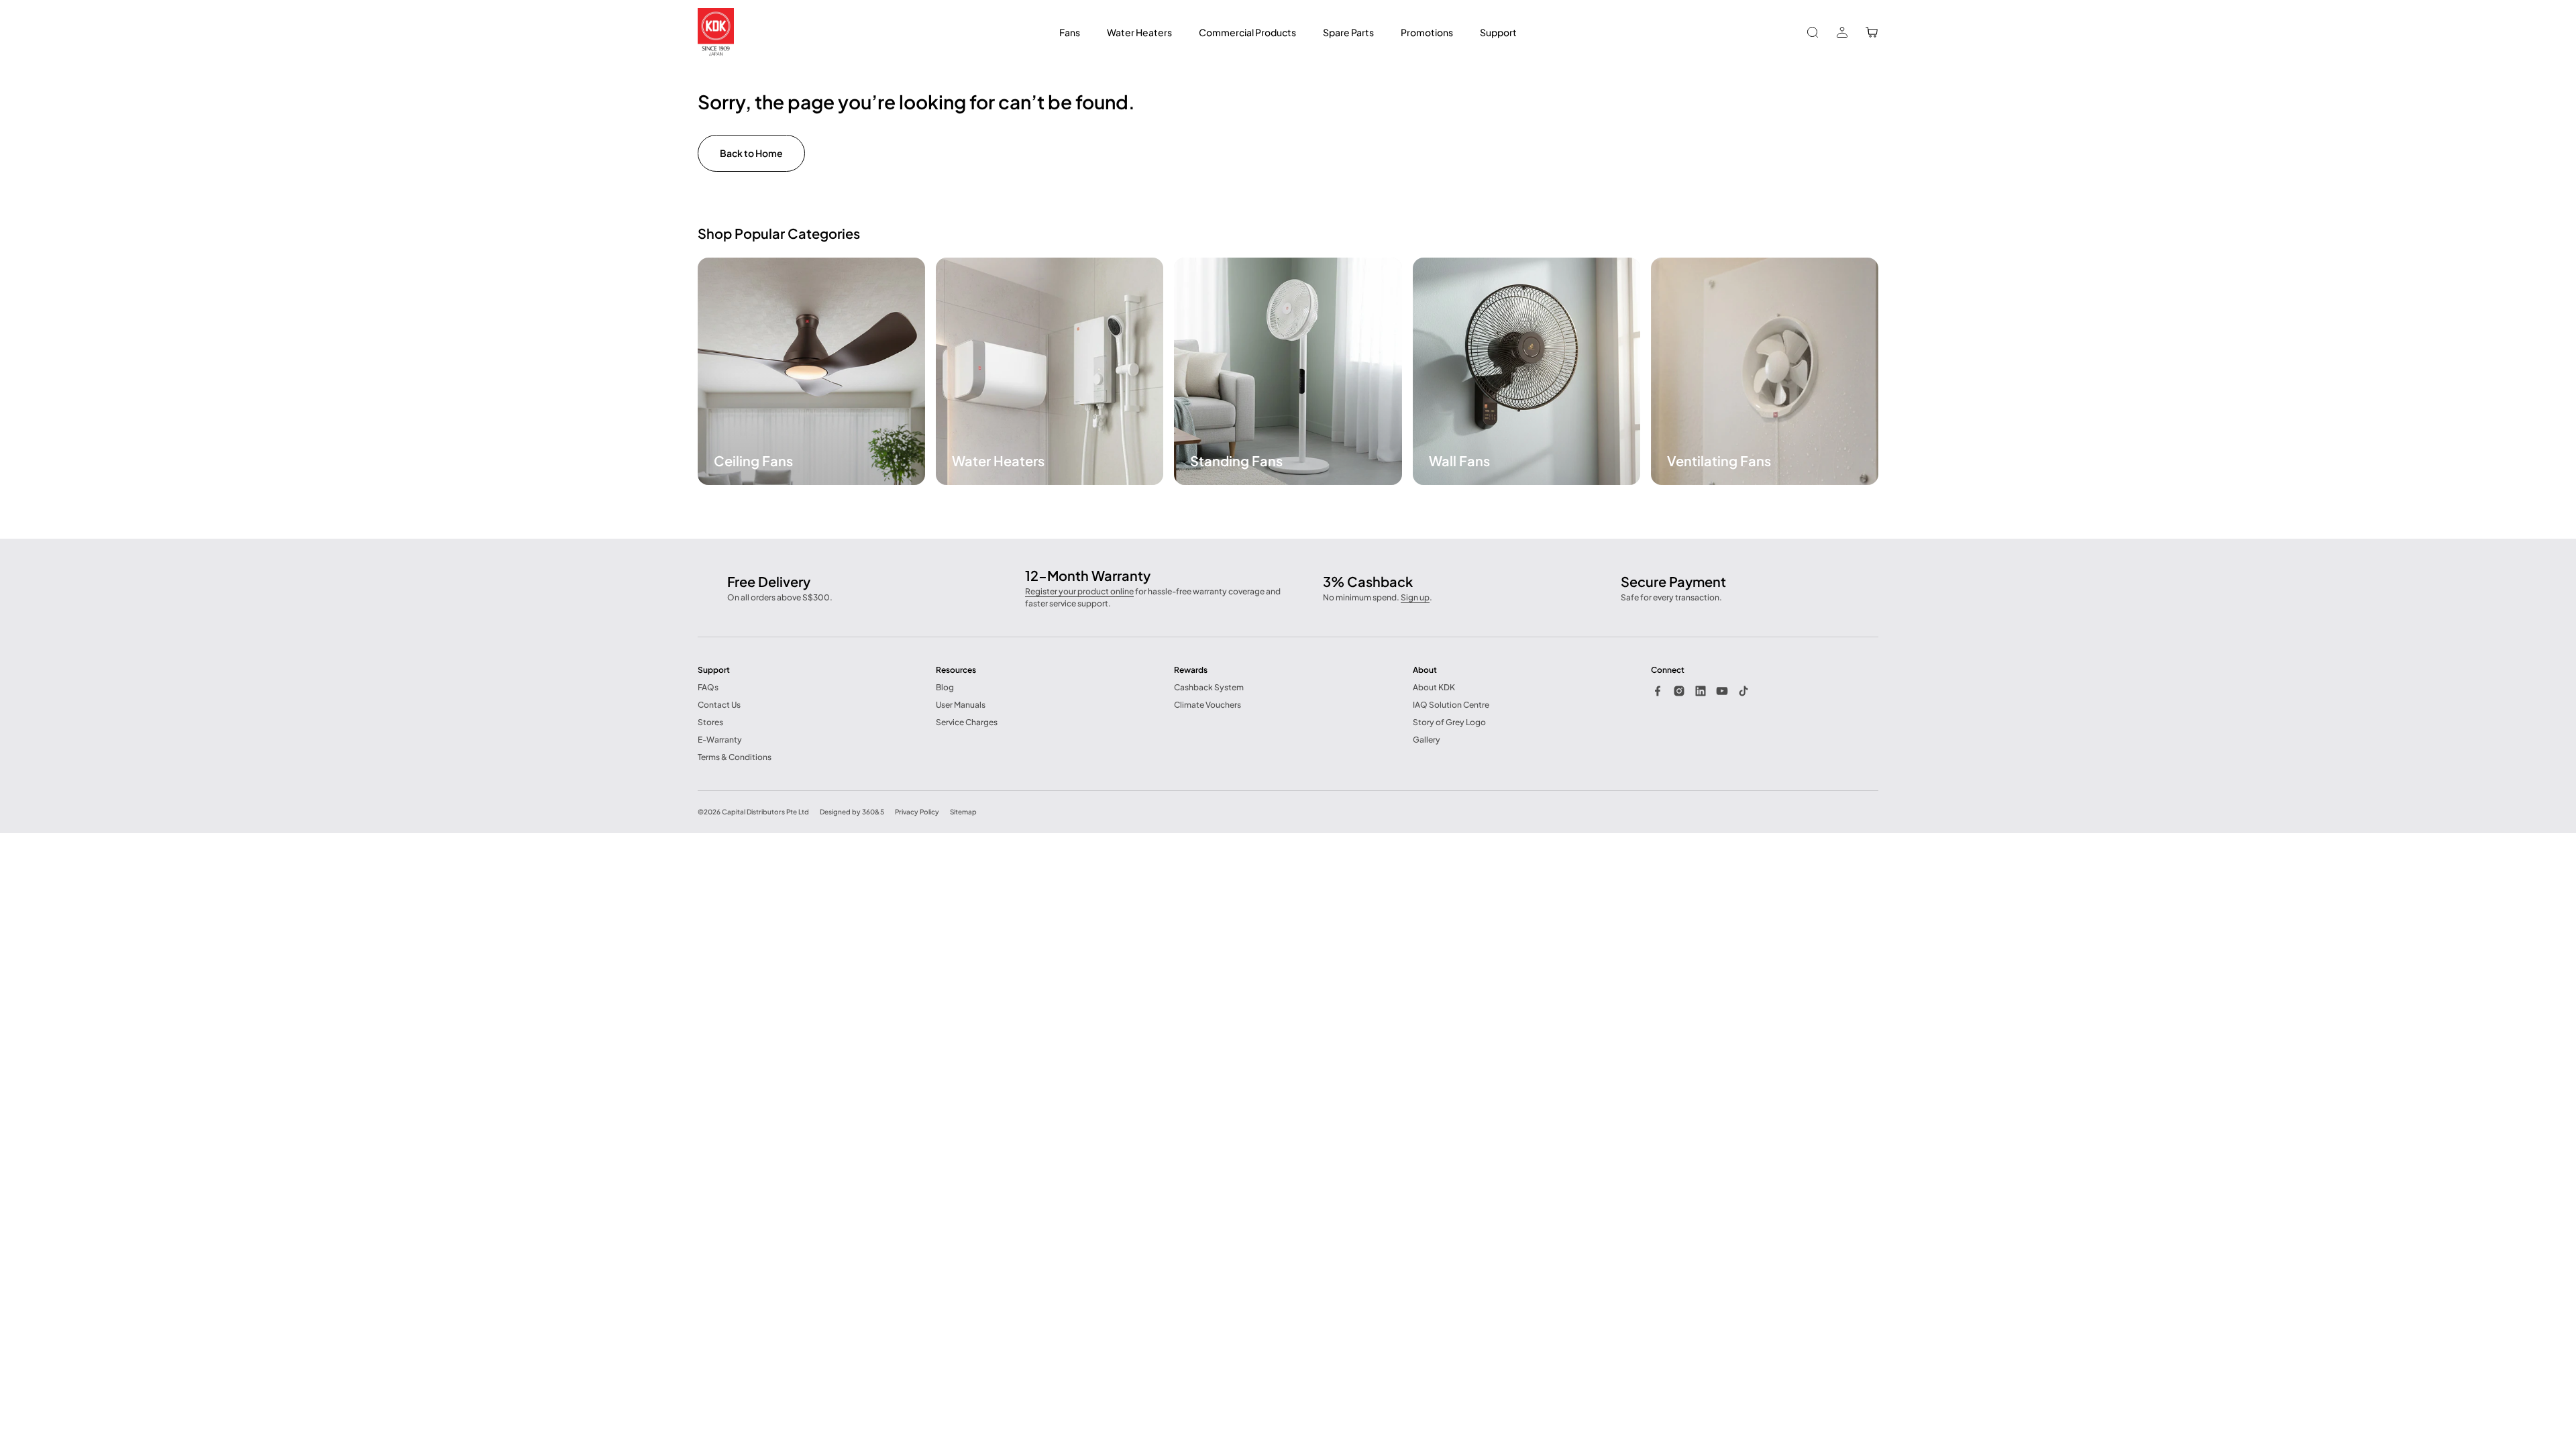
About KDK (1434, 687)
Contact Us (719, 705)
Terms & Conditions (735, 757)
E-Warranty (720, 740)
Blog (945, 687)
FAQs (708, 687)
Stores (710, 722)
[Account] (1842, 32)
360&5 (873, 812)
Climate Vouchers (1207, 705)
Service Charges (967, 722)
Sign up (1415, 597)
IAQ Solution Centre (1451, 705)
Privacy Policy (917, 812)
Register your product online (1079, 591)
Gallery (1427, 740)
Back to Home (751, 153)
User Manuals (961, 705)
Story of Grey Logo (1449, 722)
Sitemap (963, 812)
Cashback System (1209, 687)
